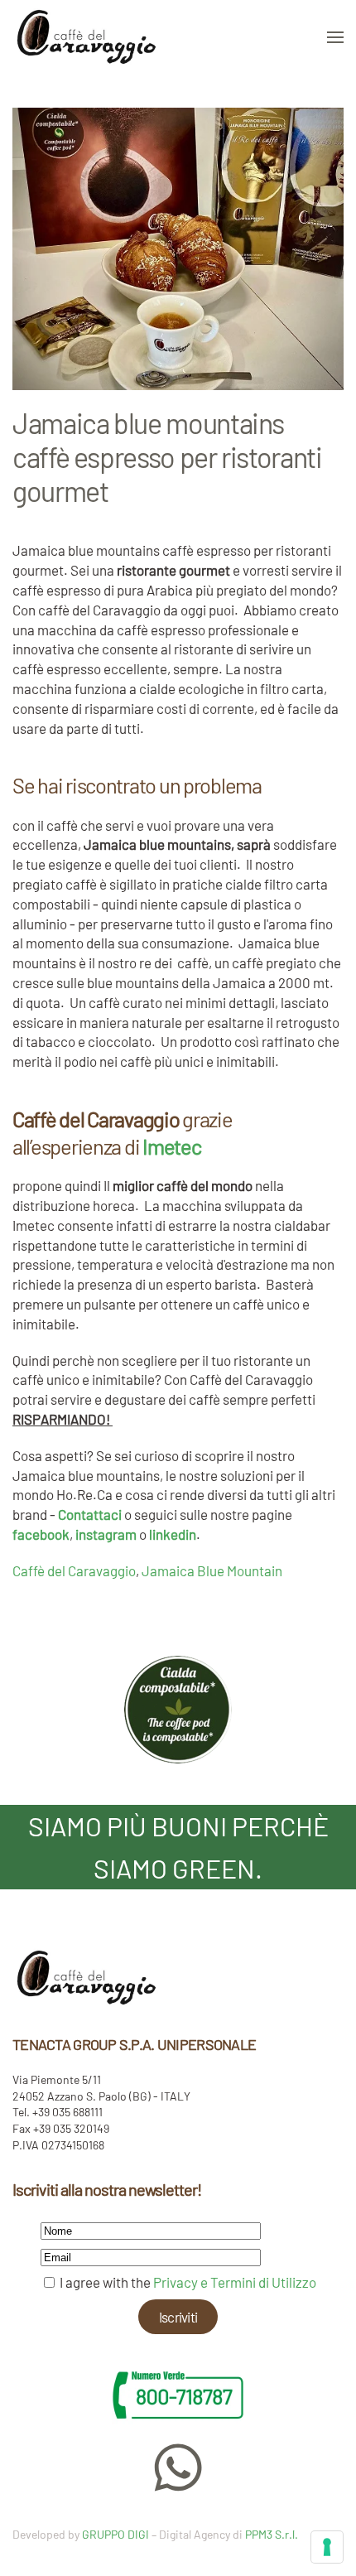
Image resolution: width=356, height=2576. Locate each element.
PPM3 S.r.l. (272, 2534)
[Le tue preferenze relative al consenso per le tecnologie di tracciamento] (327, 2547)
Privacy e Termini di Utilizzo (235, 2282)
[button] (335, 37)
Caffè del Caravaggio (74, 1570)
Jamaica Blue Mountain (212, 1570)
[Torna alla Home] (87, 37)
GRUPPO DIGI (115, 2534)
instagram (106, 1534)
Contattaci (90, 1514)
